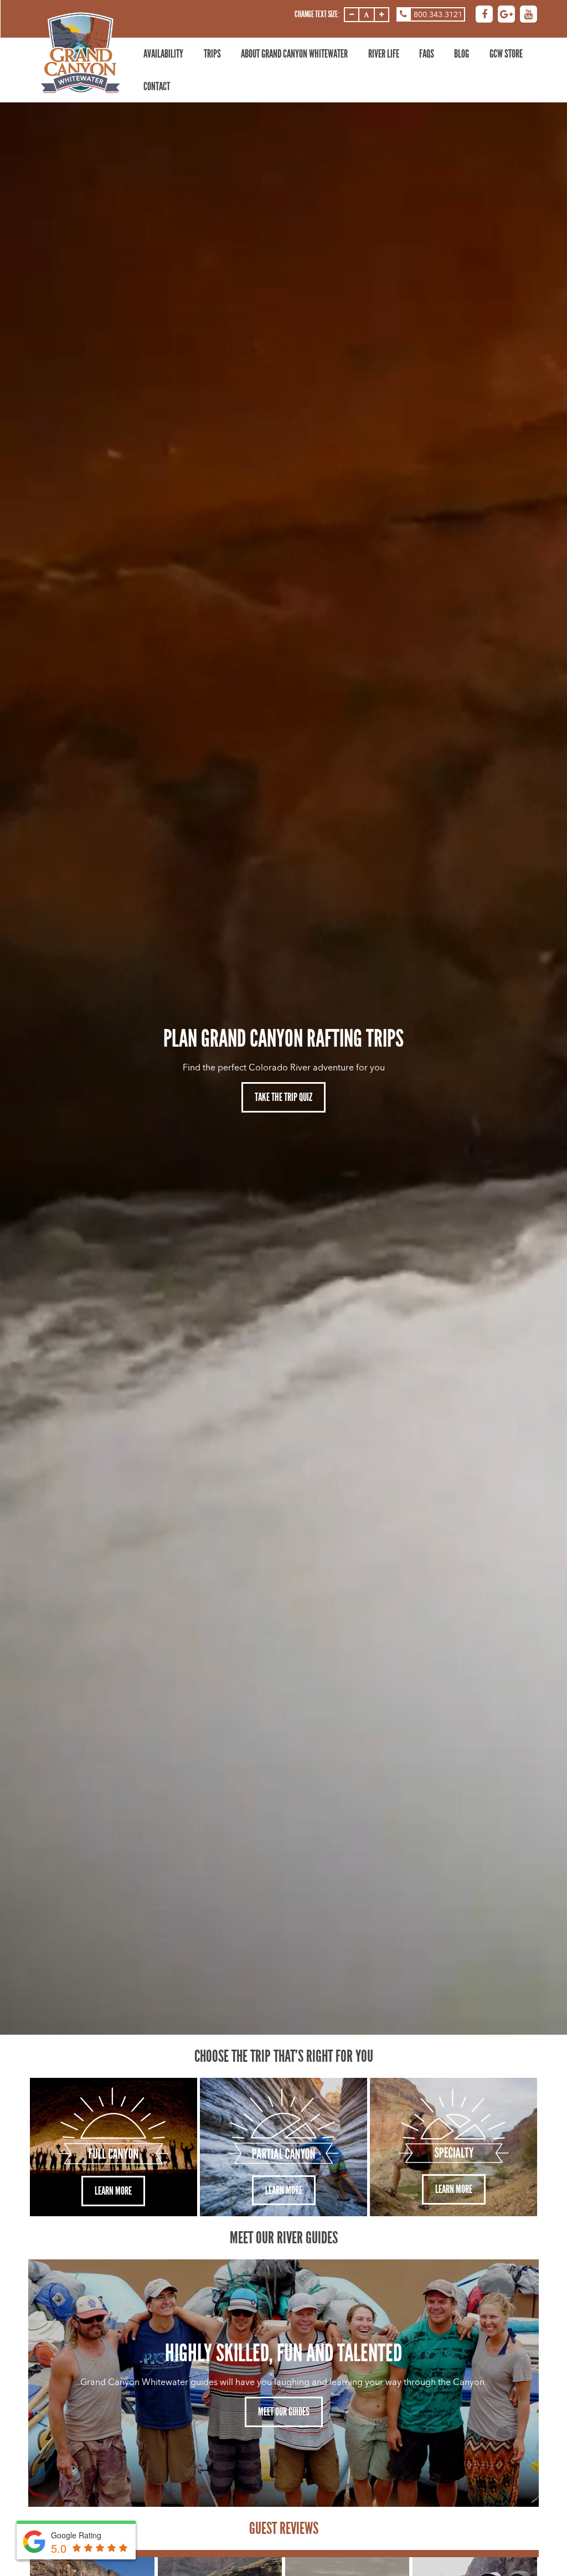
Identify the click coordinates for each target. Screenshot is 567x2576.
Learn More (113, 2191)
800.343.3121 (438, 15)
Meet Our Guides (284, 2412)
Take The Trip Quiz (283, 1097)
